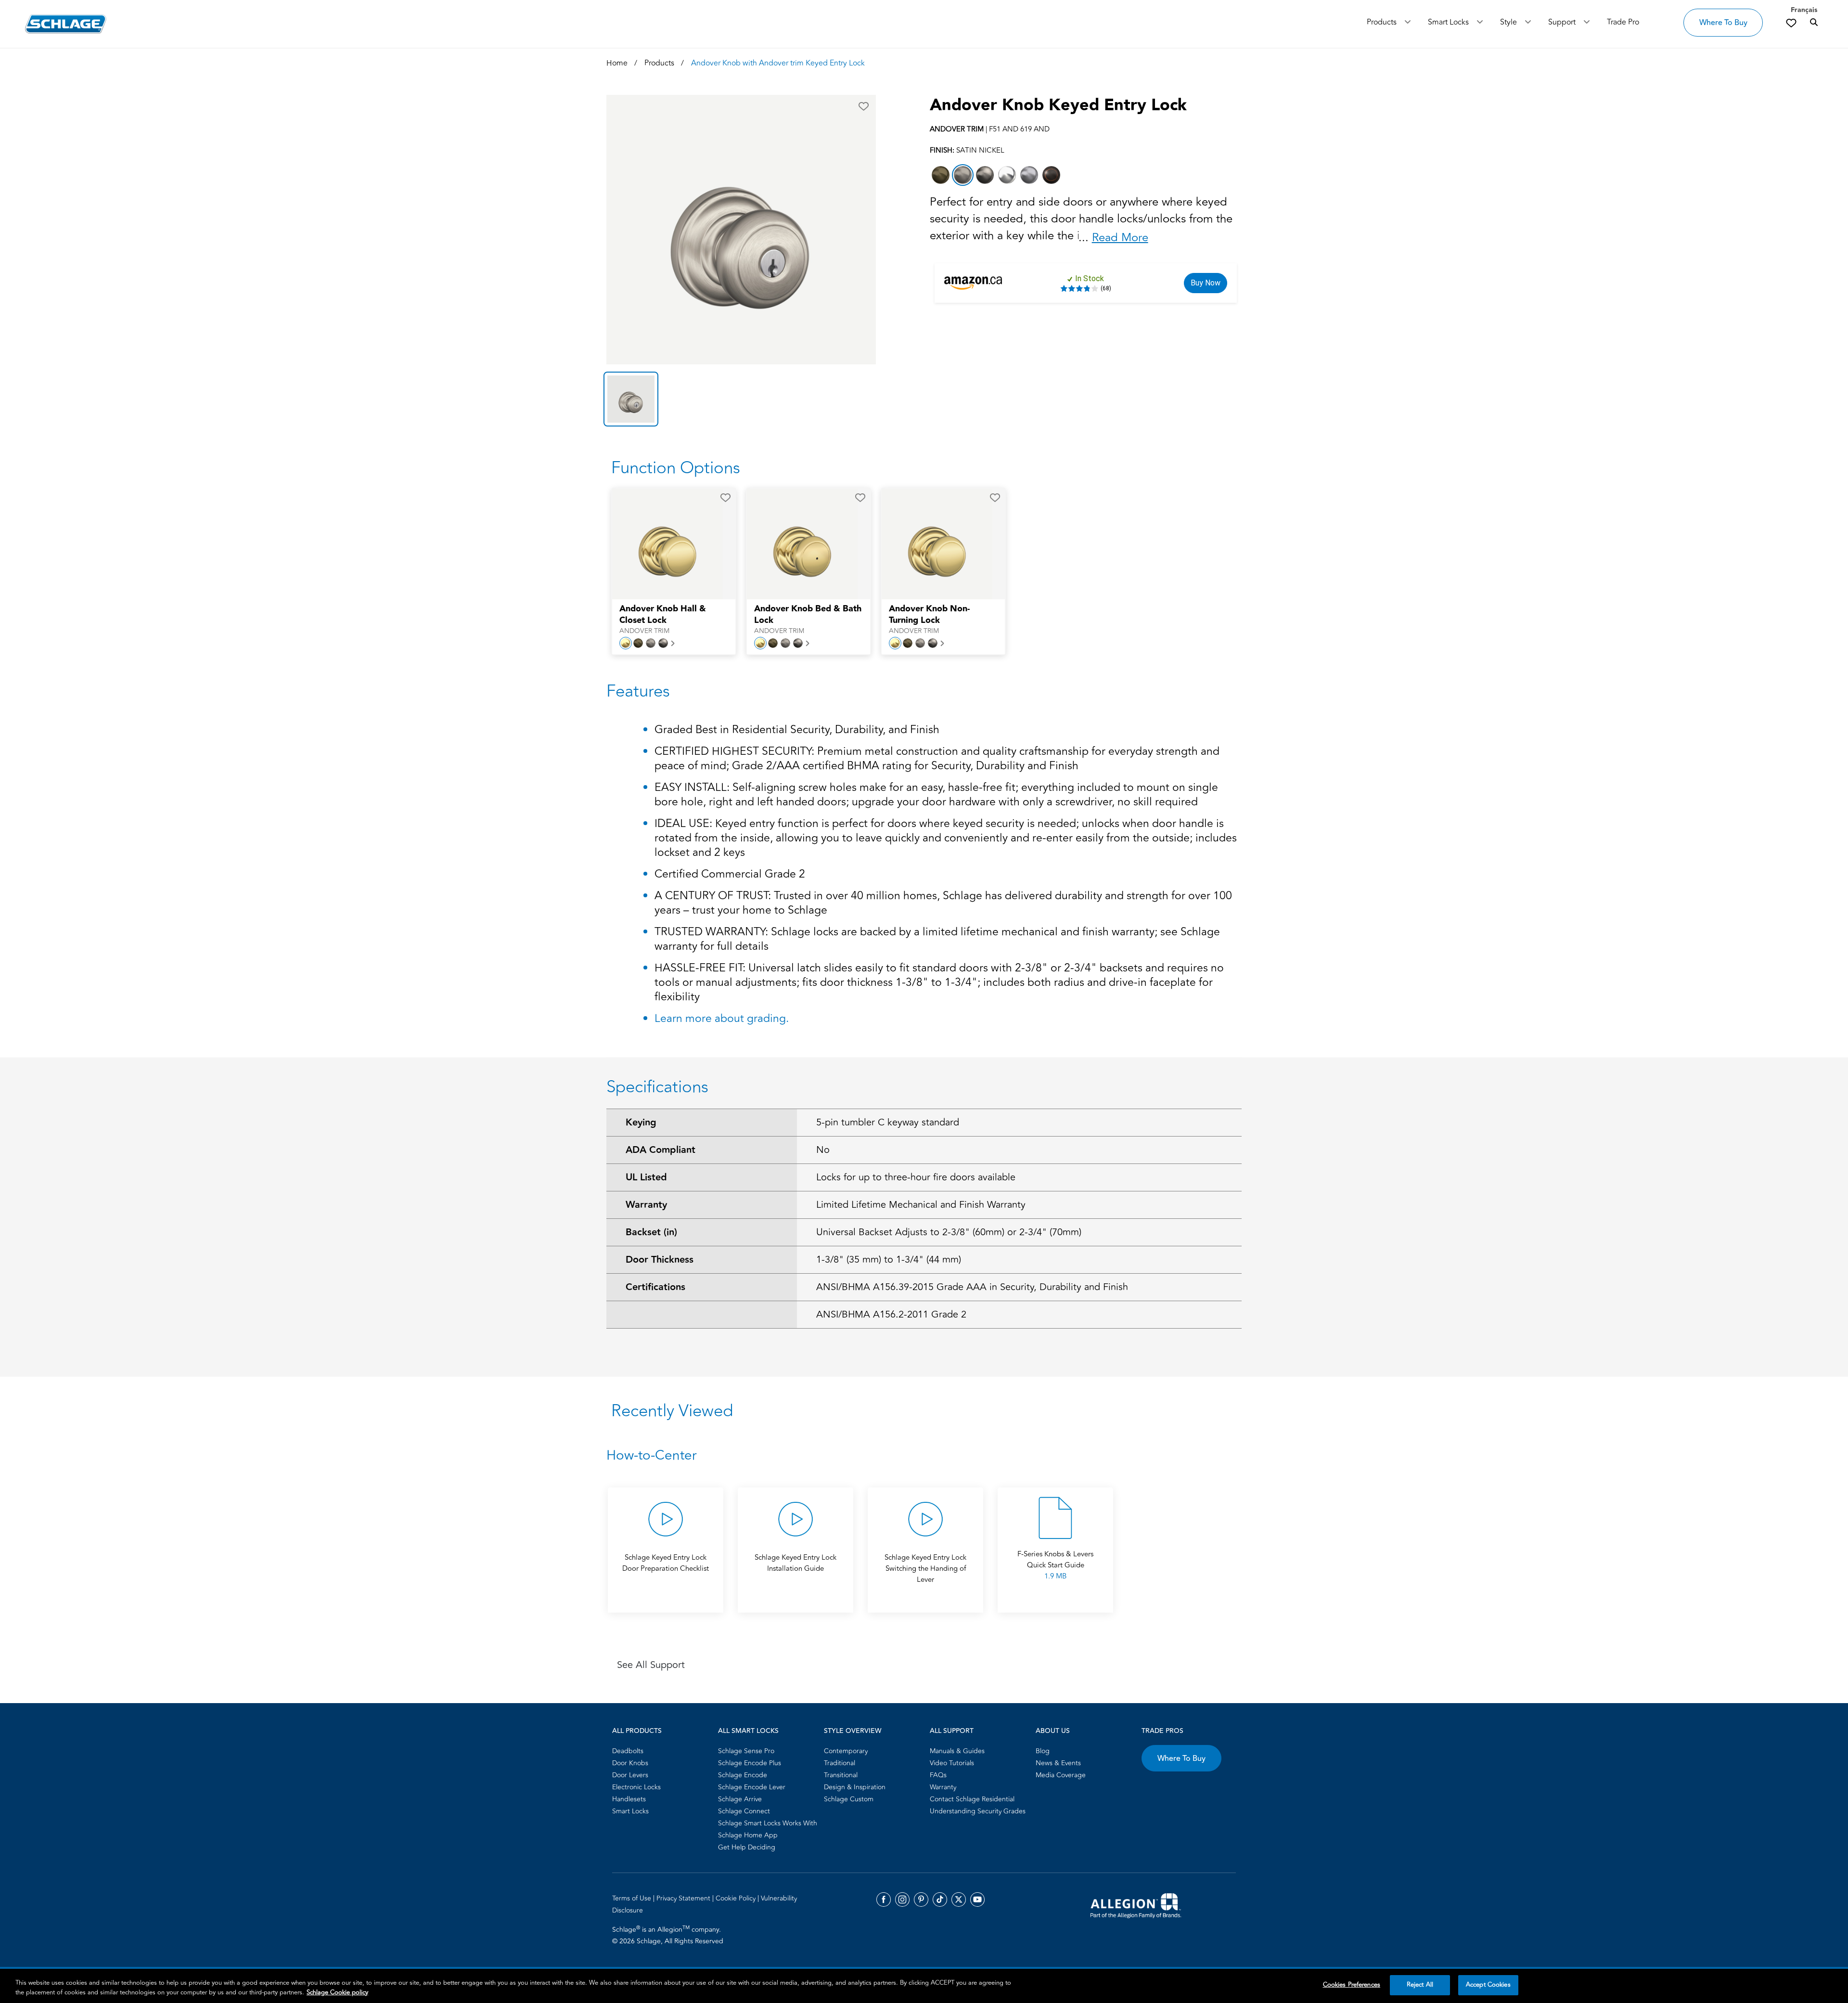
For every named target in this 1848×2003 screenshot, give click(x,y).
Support (1562, 22)
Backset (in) (651, 1232)
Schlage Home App (748, 1835)
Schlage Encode (743, 1775)
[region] (924, 1986)
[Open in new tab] (1136, 1905)
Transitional (841, 1775)
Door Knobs (630, 1763)
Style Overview (853, 1731)
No (823, 1150)
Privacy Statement (684, 1898)
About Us (1053, 1731)
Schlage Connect (744, 1811)
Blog (1043, 1751)
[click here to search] (1814, 23)
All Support (952, 1731)
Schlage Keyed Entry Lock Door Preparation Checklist (666, 1563)
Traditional (840, 1763)
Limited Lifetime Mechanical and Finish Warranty (921, 1205)
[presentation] (674, 620)
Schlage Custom (849, 1799)
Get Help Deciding (747, 1847)
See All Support (651, 1665)
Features (638, 691)
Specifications (657, 1087)
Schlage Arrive (740, 1799)
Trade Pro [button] (1623, 22)
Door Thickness (660, 1260)
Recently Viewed (672, 1411)
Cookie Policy (737, 1898)
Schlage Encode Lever (752, 1787)
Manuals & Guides (957, 1751)
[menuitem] (662, 1751)
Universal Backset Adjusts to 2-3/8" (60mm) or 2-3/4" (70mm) (949, 1232)
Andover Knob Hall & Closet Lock (663, 615)
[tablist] (741, 399)
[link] (1791, 23)
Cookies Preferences (1352, 1985)
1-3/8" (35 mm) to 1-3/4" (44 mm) (889, 1260)
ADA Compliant (661, 1150)
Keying (641, 1123)
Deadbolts (628, 1751)
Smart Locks (1448, 22)
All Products (637, 1731)
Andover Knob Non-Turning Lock (929, 615)
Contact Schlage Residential (972, 1799)
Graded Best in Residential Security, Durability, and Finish (797, 730)
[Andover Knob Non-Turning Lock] (937, 544)
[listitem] (941, 175)
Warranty (646, 1205)
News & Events (1058, 1763)
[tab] (631, 399)
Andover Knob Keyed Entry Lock (1058, 105)
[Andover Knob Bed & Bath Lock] (802, 544)
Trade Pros (1162, 1731)
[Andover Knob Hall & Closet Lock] (667, 544)
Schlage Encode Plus (750, 1763)
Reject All (1420, 1985)
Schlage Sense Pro (746, 1751)
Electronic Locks (636, 1787)
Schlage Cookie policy (337, 1992)
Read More (1120, 238)
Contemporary (846, 1751)
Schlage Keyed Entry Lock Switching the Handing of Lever (925, 1569)
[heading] (924, 1456)
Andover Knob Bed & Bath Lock (808, 615)
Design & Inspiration (855, 1787)
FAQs (938, 1775)
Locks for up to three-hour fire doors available (916, 1177)
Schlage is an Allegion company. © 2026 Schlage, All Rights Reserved (668, 1935)
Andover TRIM (644, 631)
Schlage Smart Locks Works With (768, 1823)
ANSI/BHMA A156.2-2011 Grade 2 (891, 1314)
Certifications (655, 1287)
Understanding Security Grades (978, 1811)
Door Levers (630, 1775)
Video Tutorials (952, 1763)
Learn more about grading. (722, 1019)
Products (1382, 22)
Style (1508, 22)
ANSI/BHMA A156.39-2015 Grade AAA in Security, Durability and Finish (972, 1287)
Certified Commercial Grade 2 (730, 875)
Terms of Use (633, 1898)
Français (1804, 10)
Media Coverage (1061, 1775)
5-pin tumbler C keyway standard (888, 1122)
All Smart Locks (748, 1731)
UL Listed (646, 1177)
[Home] (66, 24)
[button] (864, 106)
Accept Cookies (1488, 1985)
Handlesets (629, 1799)
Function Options (676, 468)
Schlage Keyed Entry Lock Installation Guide (796, 1563)
